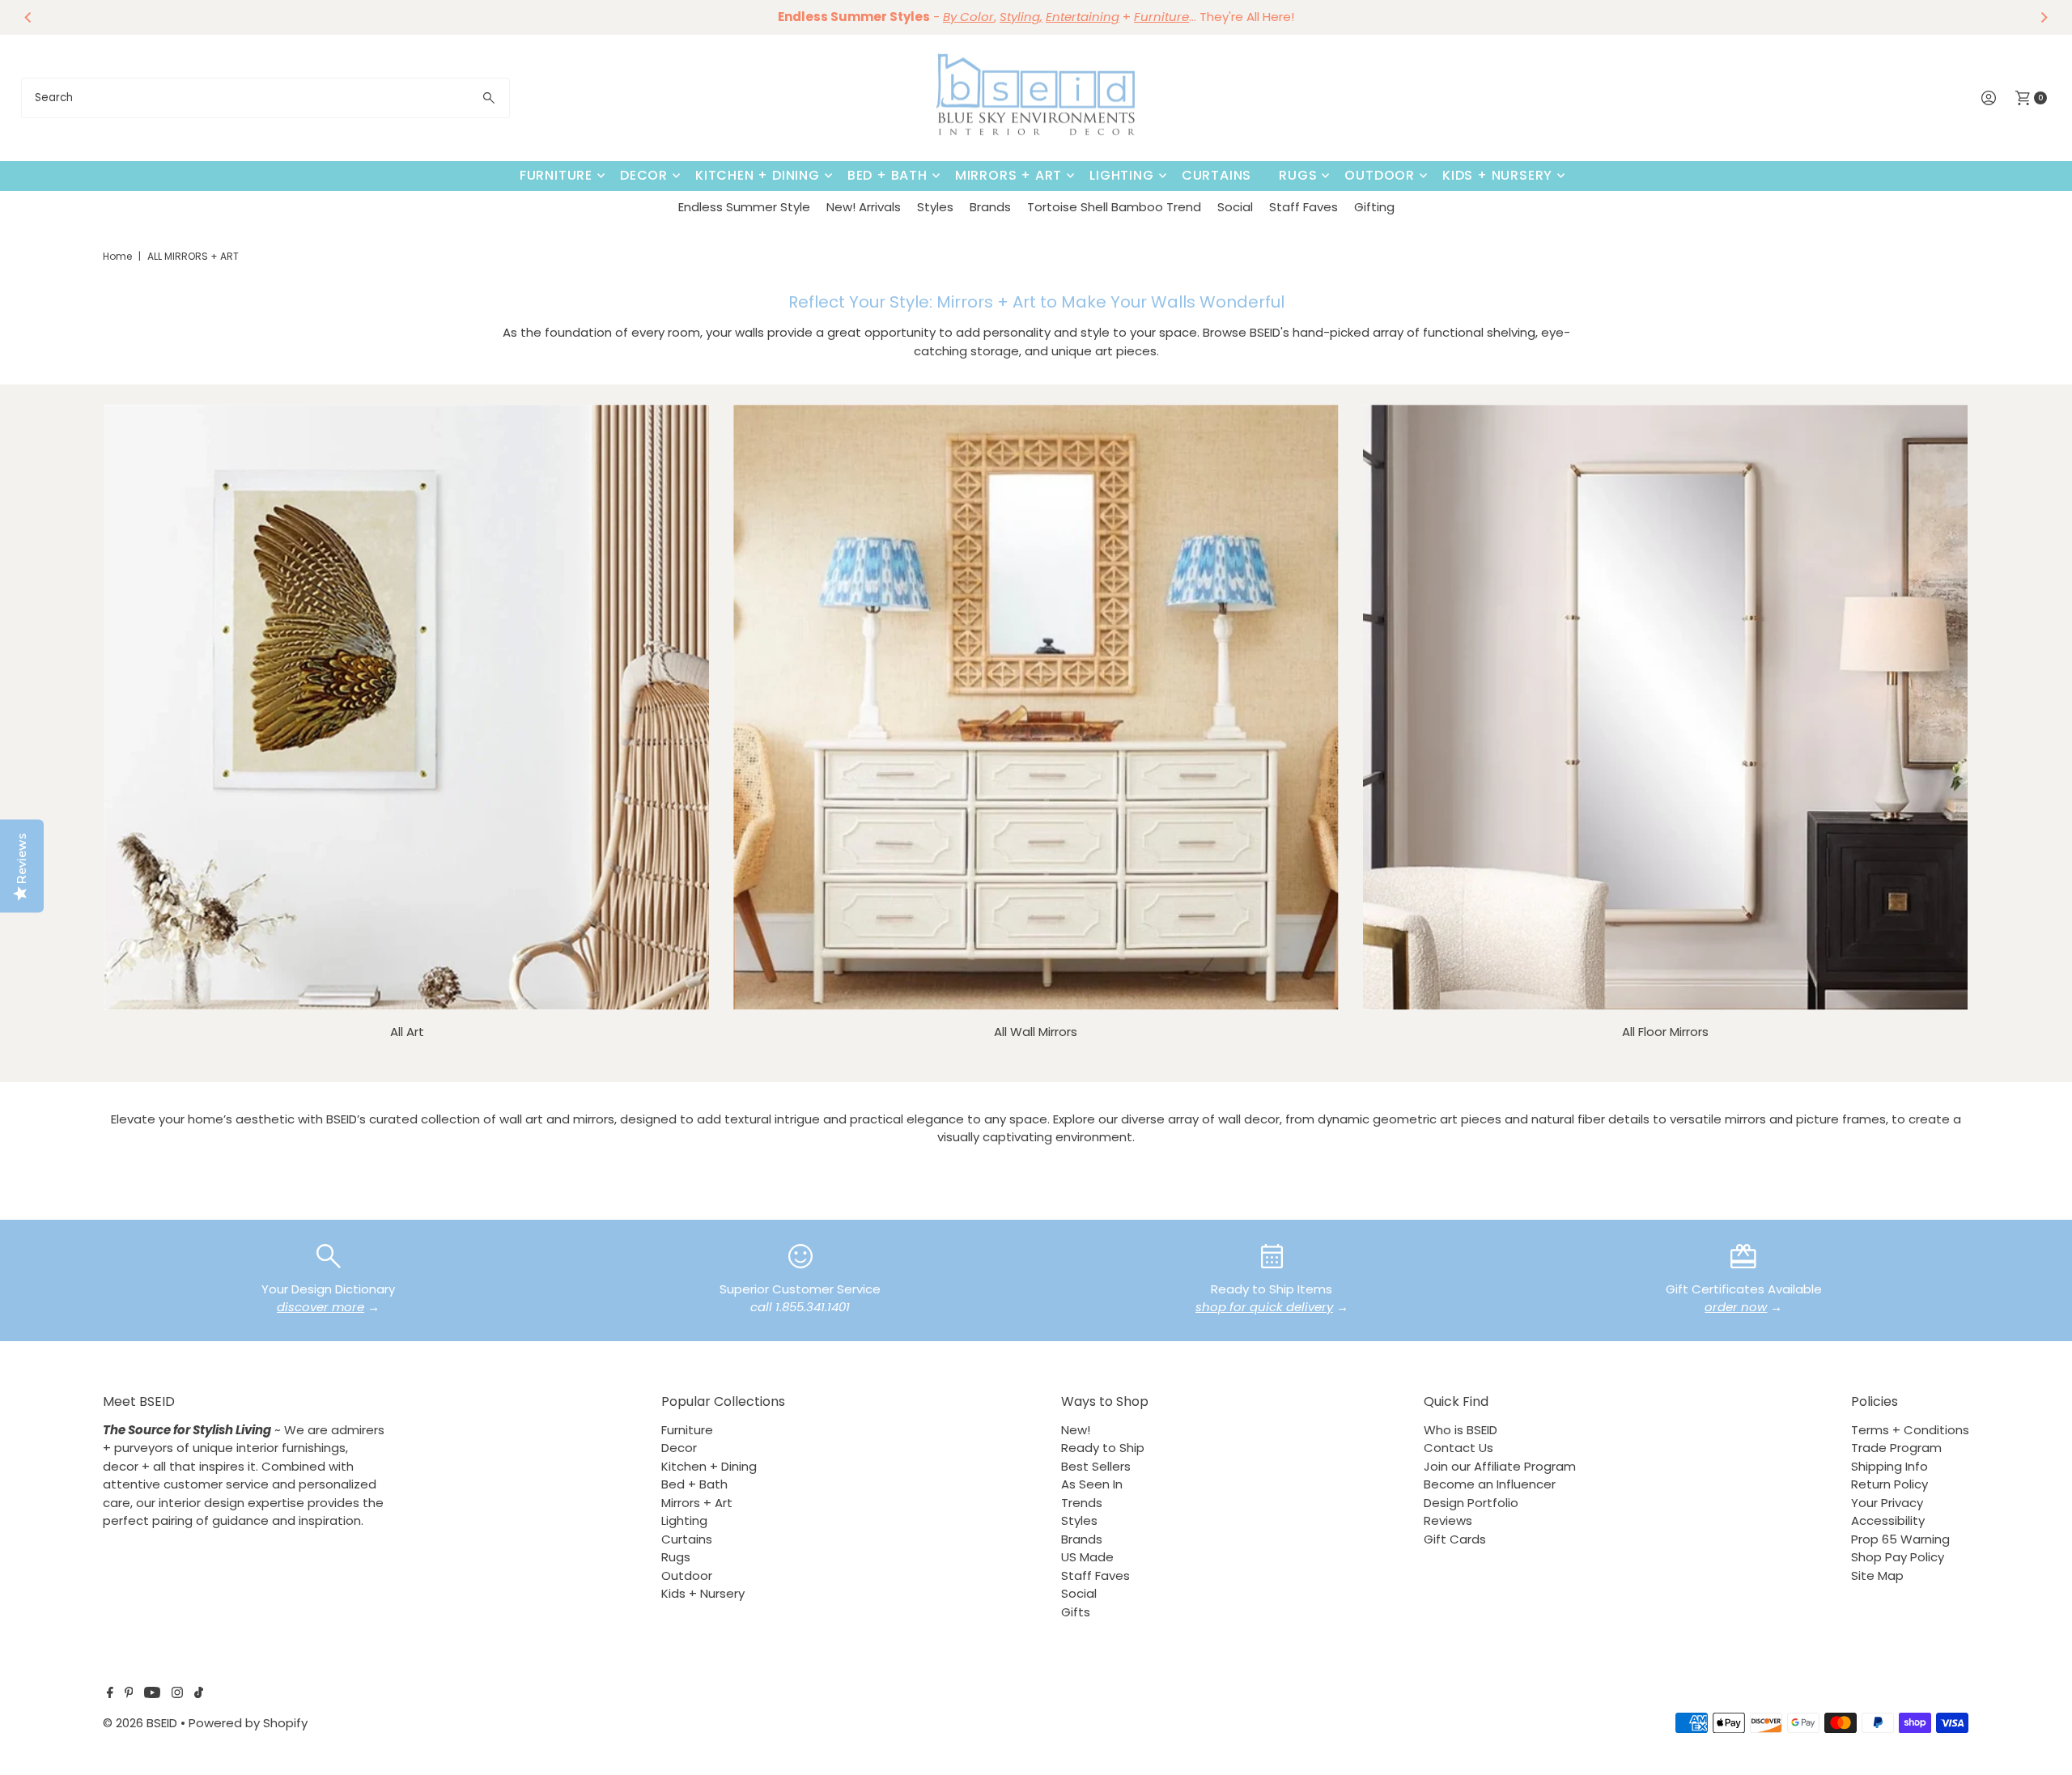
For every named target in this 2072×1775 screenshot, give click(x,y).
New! (1076, 1430)
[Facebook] (110, 1694)
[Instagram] (177, 1694)
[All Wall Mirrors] (1036, 707)
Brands (990, 207)
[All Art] (407, 707)
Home (117, 256)
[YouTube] (152, 1694)
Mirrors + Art (1008, 175)
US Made (1087, 1557)
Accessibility (1888, 1520)
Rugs (1298, 175)
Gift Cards (1455, 1539)
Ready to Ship (1103, 1448)
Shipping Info (1889, 1466)
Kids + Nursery (1497, 175)
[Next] (2043, 17)
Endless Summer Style (744, 207)
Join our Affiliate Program (1500, 1466)
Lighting (1121, 175)
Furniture (556, 175)
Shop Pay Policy (1898, 1557)
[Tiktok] (199, 1694)
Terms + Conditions (1910, 1430)
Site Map (1877, 1575)
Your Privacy (1887, 1503)
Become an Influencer (1490, 1484)
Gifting (1374, 207)
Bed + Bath (887, 175)
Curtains (1216, 175)
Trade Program (1896, 1448)
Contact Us (1458, 1448)
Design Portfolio (1471, 1503)
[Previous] (29, 17)
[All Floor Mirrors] (1665, 707)
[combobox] (266, 98)
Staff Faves (1303, 207)
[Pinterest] (129, 1694)
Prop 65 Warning (1900, 1539)
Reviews (1448, 1520)
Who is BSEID (1461, 1430)
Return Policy (1889, 1484)
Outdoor (1380, 175)
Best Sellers (1096, 1466)
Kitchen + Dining (758, 175)
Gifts (1076, 1612)
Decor (644, 175)
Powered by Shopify (248, 1723)
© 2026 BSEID (140, 1723)
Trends (1082, 1503)
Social (1235, 207)
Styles (935, 207)
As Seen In (1092, 1484)
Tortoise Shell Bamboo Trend (1114, 207)
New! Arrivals (864, 207)
